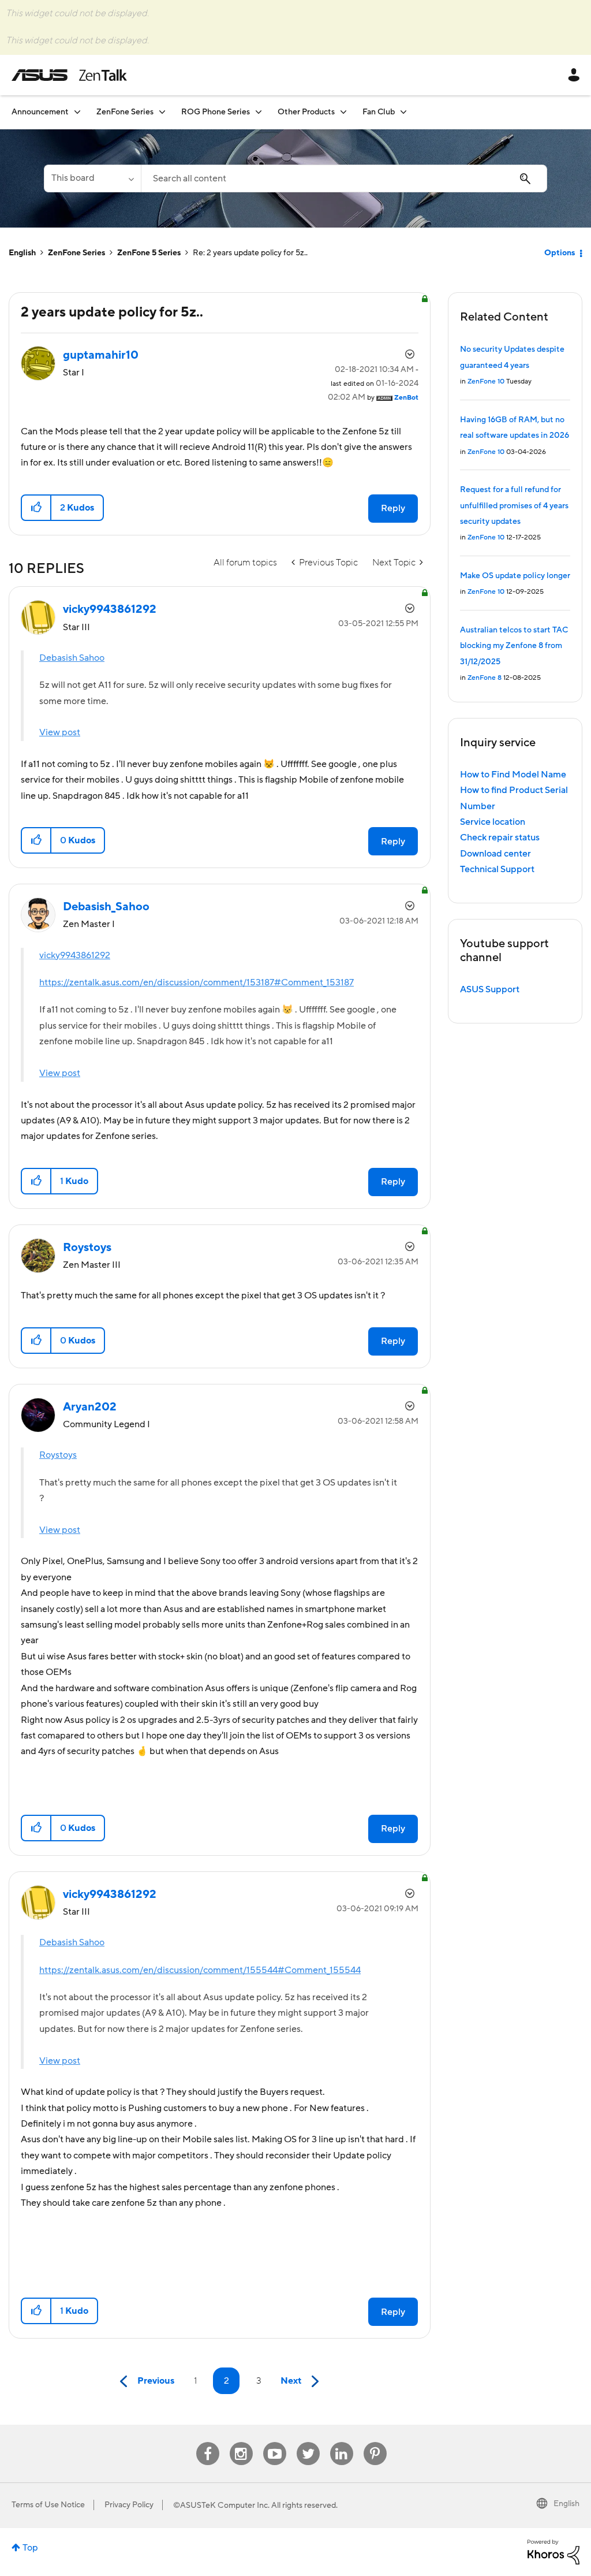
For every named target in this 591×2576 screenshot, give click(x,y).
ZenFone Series (76, 253)
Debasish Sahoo (72, 658)
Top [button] (30, 2548)
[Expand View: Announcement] (77, 112)
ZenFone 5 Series (149, 253)
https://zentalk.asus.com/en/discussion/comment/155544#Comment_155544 (200, 1970)
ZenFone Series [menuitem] (125, 112)
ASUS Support (490, 989)
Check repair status (500, 837)
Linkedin (342, 2442)
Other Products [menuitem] (306, 112)
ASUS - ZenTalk (69, 75)
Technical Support (497, 869)
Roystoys (58, 1455)
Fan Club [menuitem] (379, 112)
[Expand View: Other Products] (343, 112)
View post (60, 732)
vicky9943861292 (75, 955)
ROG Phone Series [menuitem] (216, 112)
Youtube (275, 2442)
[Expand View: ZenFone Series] (162, 112)
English (22, 253)
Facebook (208, 2442)
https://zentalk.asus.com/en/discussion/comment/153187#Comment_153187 (197, 982)
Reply (393, 508)
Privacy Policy (129, 2505)
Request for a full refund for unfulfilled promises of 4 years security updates (514, 506)
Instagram (241, 2442)
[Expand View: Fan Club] (403, 112)
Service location (493, 822)
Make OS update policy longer (515, 576)
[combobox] (344, 178)
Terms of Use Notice (48, 2505)
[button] (37, 508)
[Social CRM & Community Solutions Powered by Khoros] (553, 2551)
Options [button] (560, 253)
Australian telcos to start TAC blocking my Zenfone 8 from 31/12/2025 (514, 646)
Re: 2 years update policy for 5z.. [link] (250, 253)
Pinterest (375, 2442)
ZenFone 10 (486, 381)
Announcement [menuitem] (40, 112)
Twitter (308, 2442)
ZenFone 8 (485, 678)
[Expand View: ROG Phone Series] (259, 112)
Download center (495, 854)
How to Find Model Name (513, 775)
